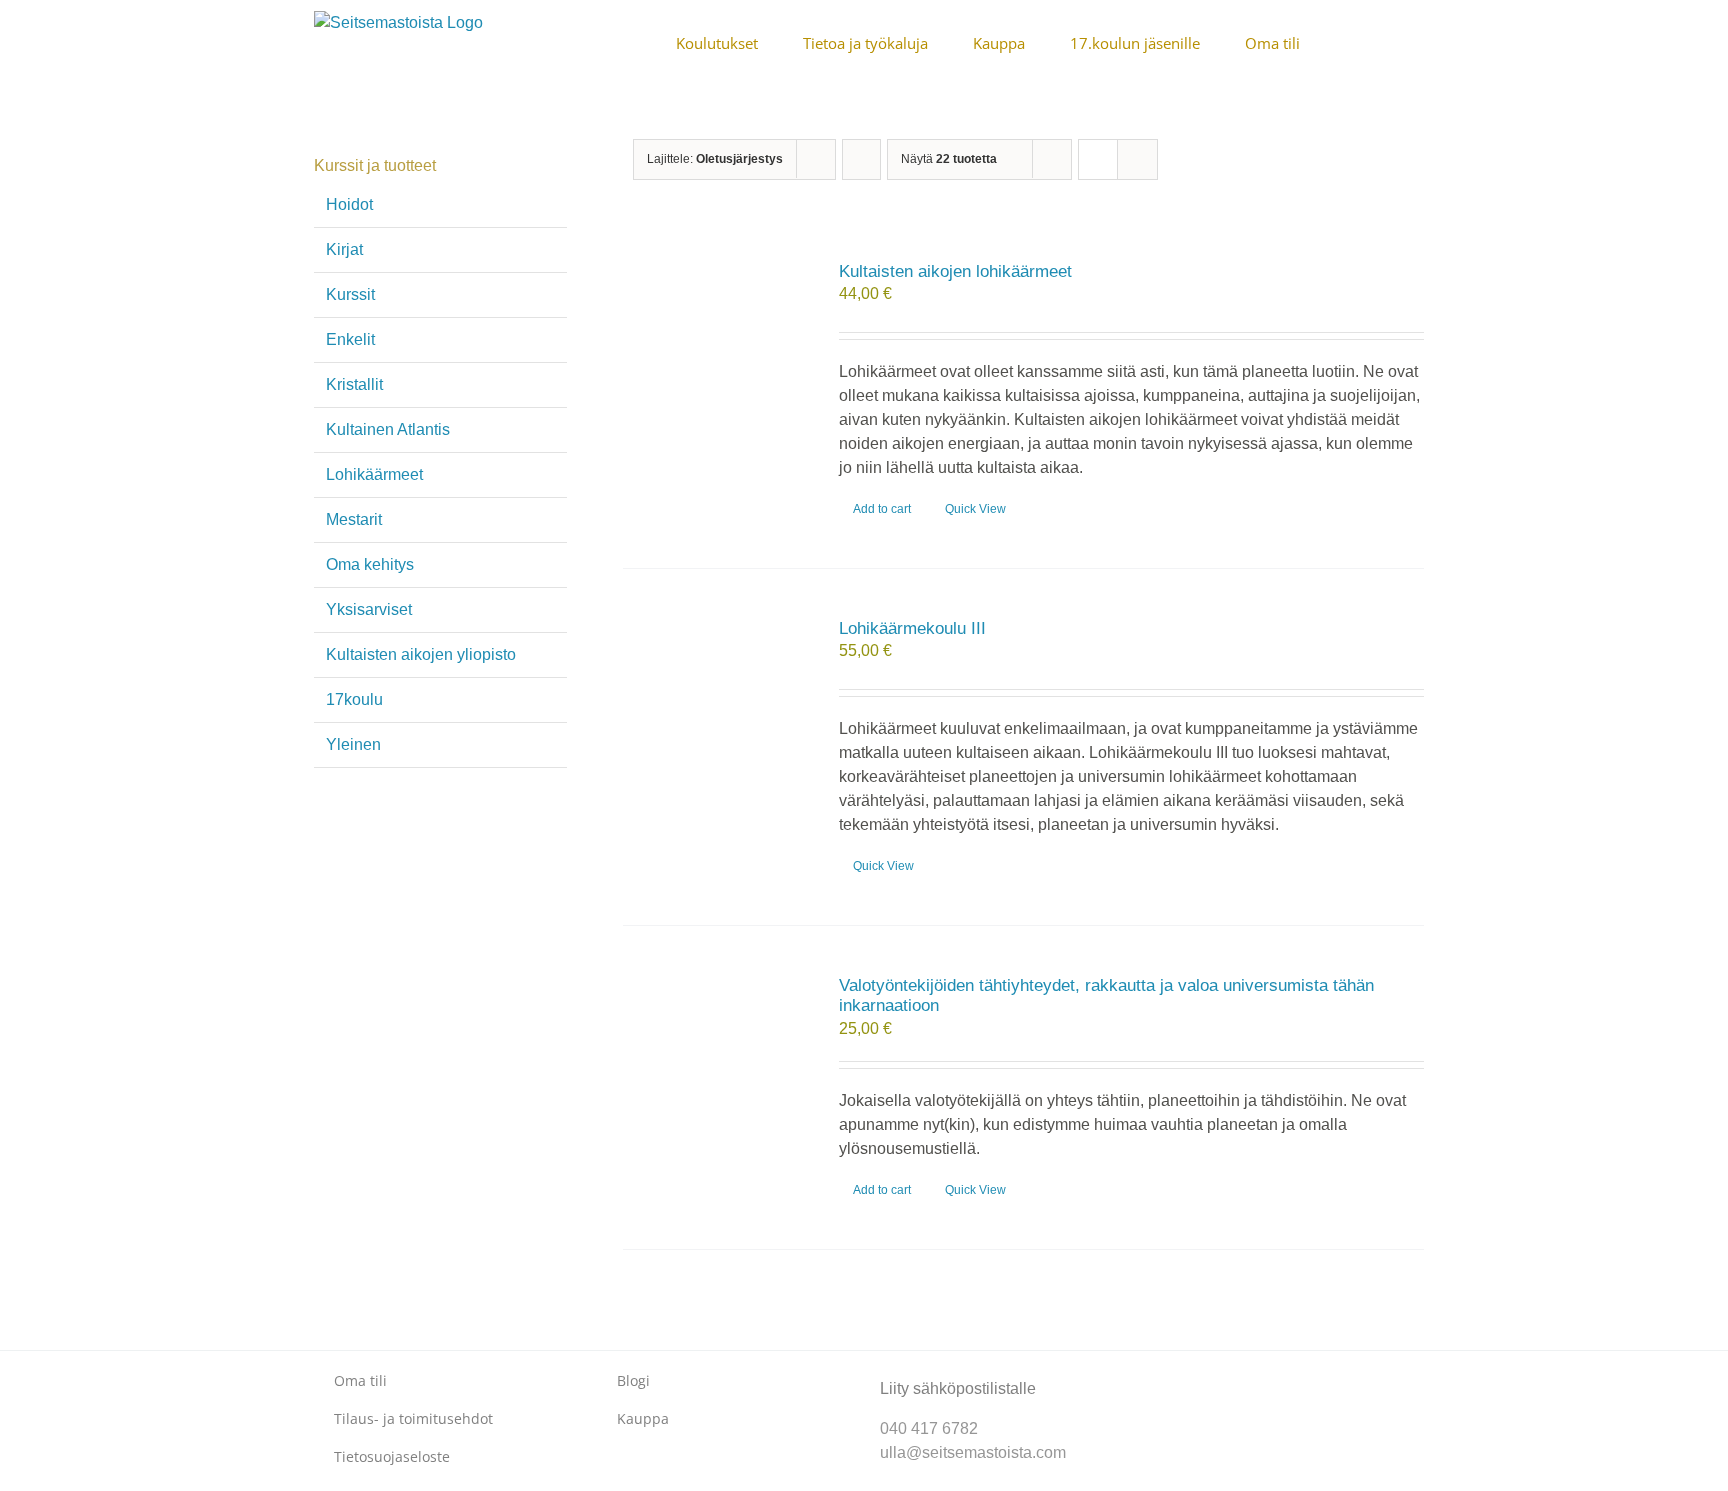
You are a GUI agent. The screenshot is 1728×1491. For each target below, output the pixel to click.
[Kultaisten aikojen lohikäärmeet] (715, 361)
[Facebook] (1171, 1372)
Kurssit (350, 294)
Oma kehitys (370, 564)
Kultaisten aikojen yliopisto (421, 654)
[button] (1408, 42)
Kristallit (354, 384)
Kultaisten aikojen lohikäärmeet (955, 271)
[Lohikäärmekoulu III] (715, 718)
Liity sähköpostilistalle (958, 1388)
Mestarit (354, 519)
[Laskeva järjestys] (861, 159)
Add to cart (882, 509)
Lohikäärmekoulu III (912, 628)
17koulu (354, 699)
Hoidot (349, 204)
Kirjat (344, 249)
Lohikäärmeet (374, 474)
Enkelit (350, 339)
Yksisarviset (369, 609)
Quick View (975, 509)
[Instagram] (1203, 1372)
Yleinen (353, 744)
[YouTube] (1235, 1372)
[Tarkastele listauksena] (1137, 159)
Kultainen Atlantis (388, 429)
